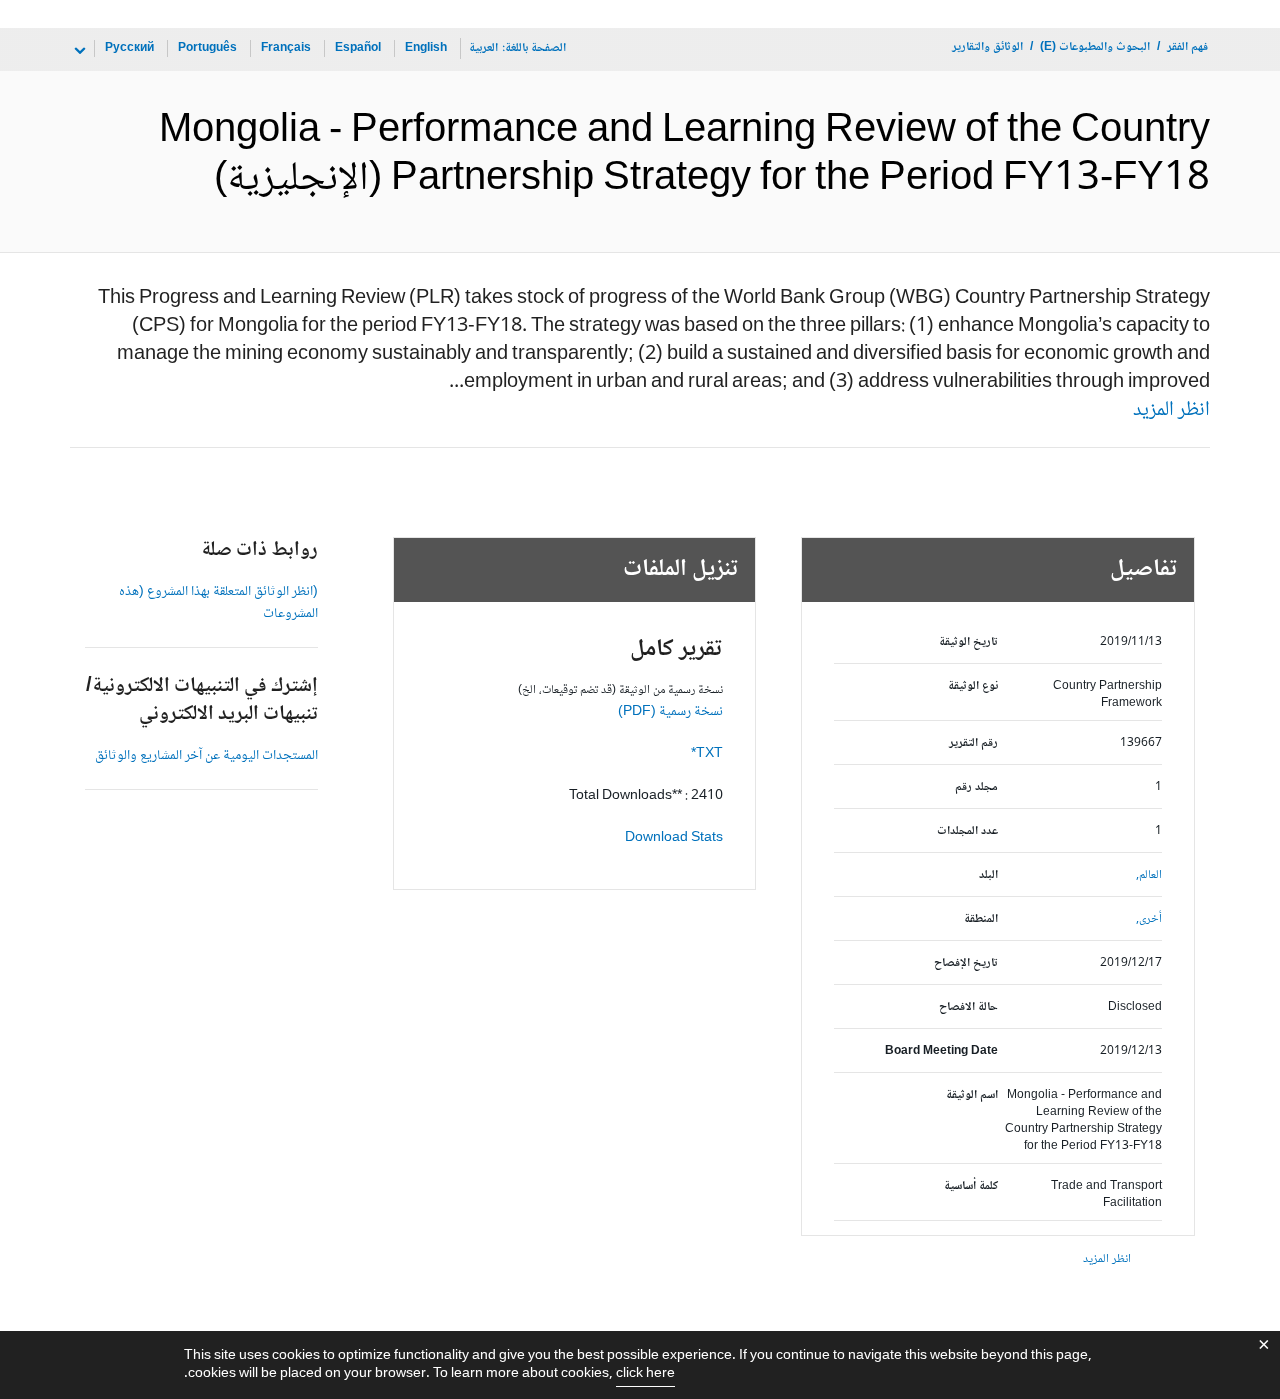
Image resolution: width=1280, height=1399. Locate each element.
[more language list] (78, 51)
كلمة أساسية (971, 1186)
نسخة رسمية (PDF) (670, 712)
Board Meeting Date (941, 1051)
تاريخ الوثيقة (968, 642)
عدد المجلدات (967, 831)
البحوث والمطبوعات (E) (1095, 47)
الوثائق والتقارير (987, 47)
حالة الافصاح (968, 1007)
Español (358, 48)
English (426, 48)
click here (645, 1374)
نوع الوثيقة (973, 686)
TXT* (707, 754)
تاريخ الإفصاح (966, 963)
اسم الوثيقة (972, 1095)
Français (286, 48)
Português (207, 48)
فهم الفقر (1187, 47)
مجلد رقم (976, 787)
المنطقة (981, 919)
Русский (129, 48)
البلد (988, 875)
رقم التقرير (973, 743)
